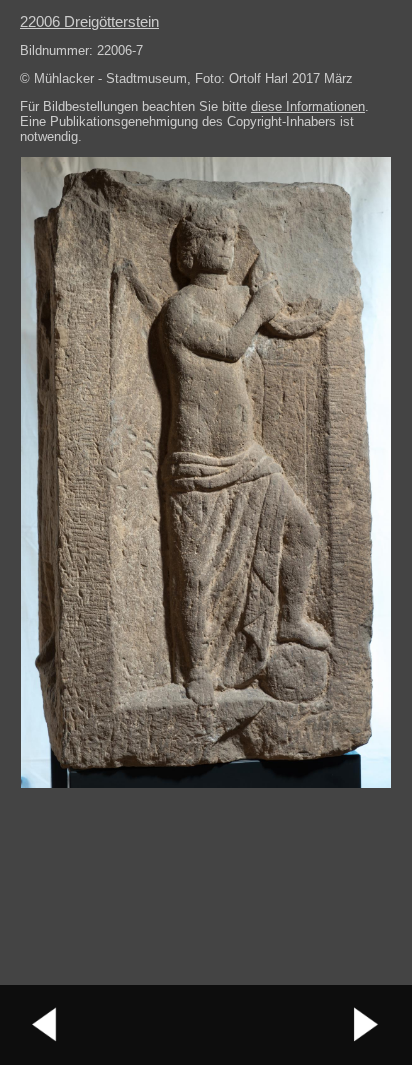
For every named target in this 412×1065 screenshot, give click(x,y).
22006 (89, 21)
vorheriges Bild (45, 1025)
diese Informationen (308, 106)
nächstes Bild (367, 1025)
